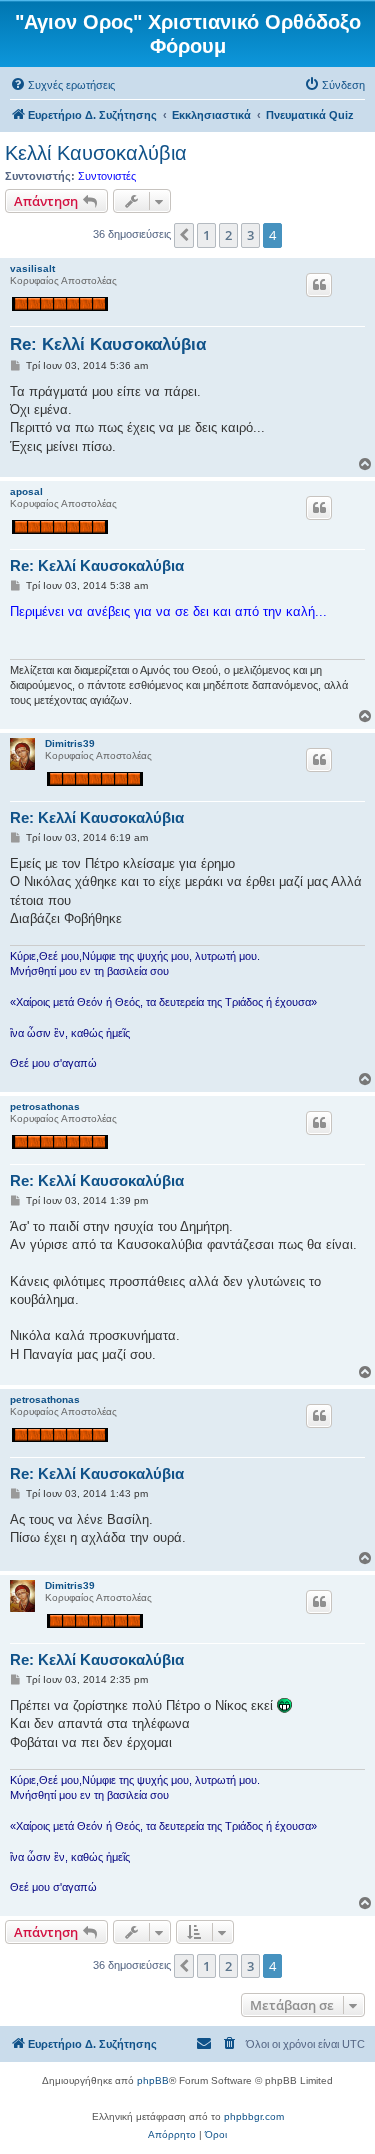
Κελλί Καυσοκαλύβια (96, 153)
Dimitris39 (70, 743)
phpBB (153, 2080)
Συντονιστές (107, 176)
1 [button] (206, 235)
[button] (184, 235)
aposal (26, 491)
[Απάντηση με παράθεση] (319, 285)
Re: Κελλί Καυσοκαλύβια (108, 344)
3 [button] (250, 235)
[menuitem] (62, 85)
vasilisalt (32, 268)
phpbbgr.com (254, 2116)
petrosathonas (45, 1106)
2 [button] (228, 235)
